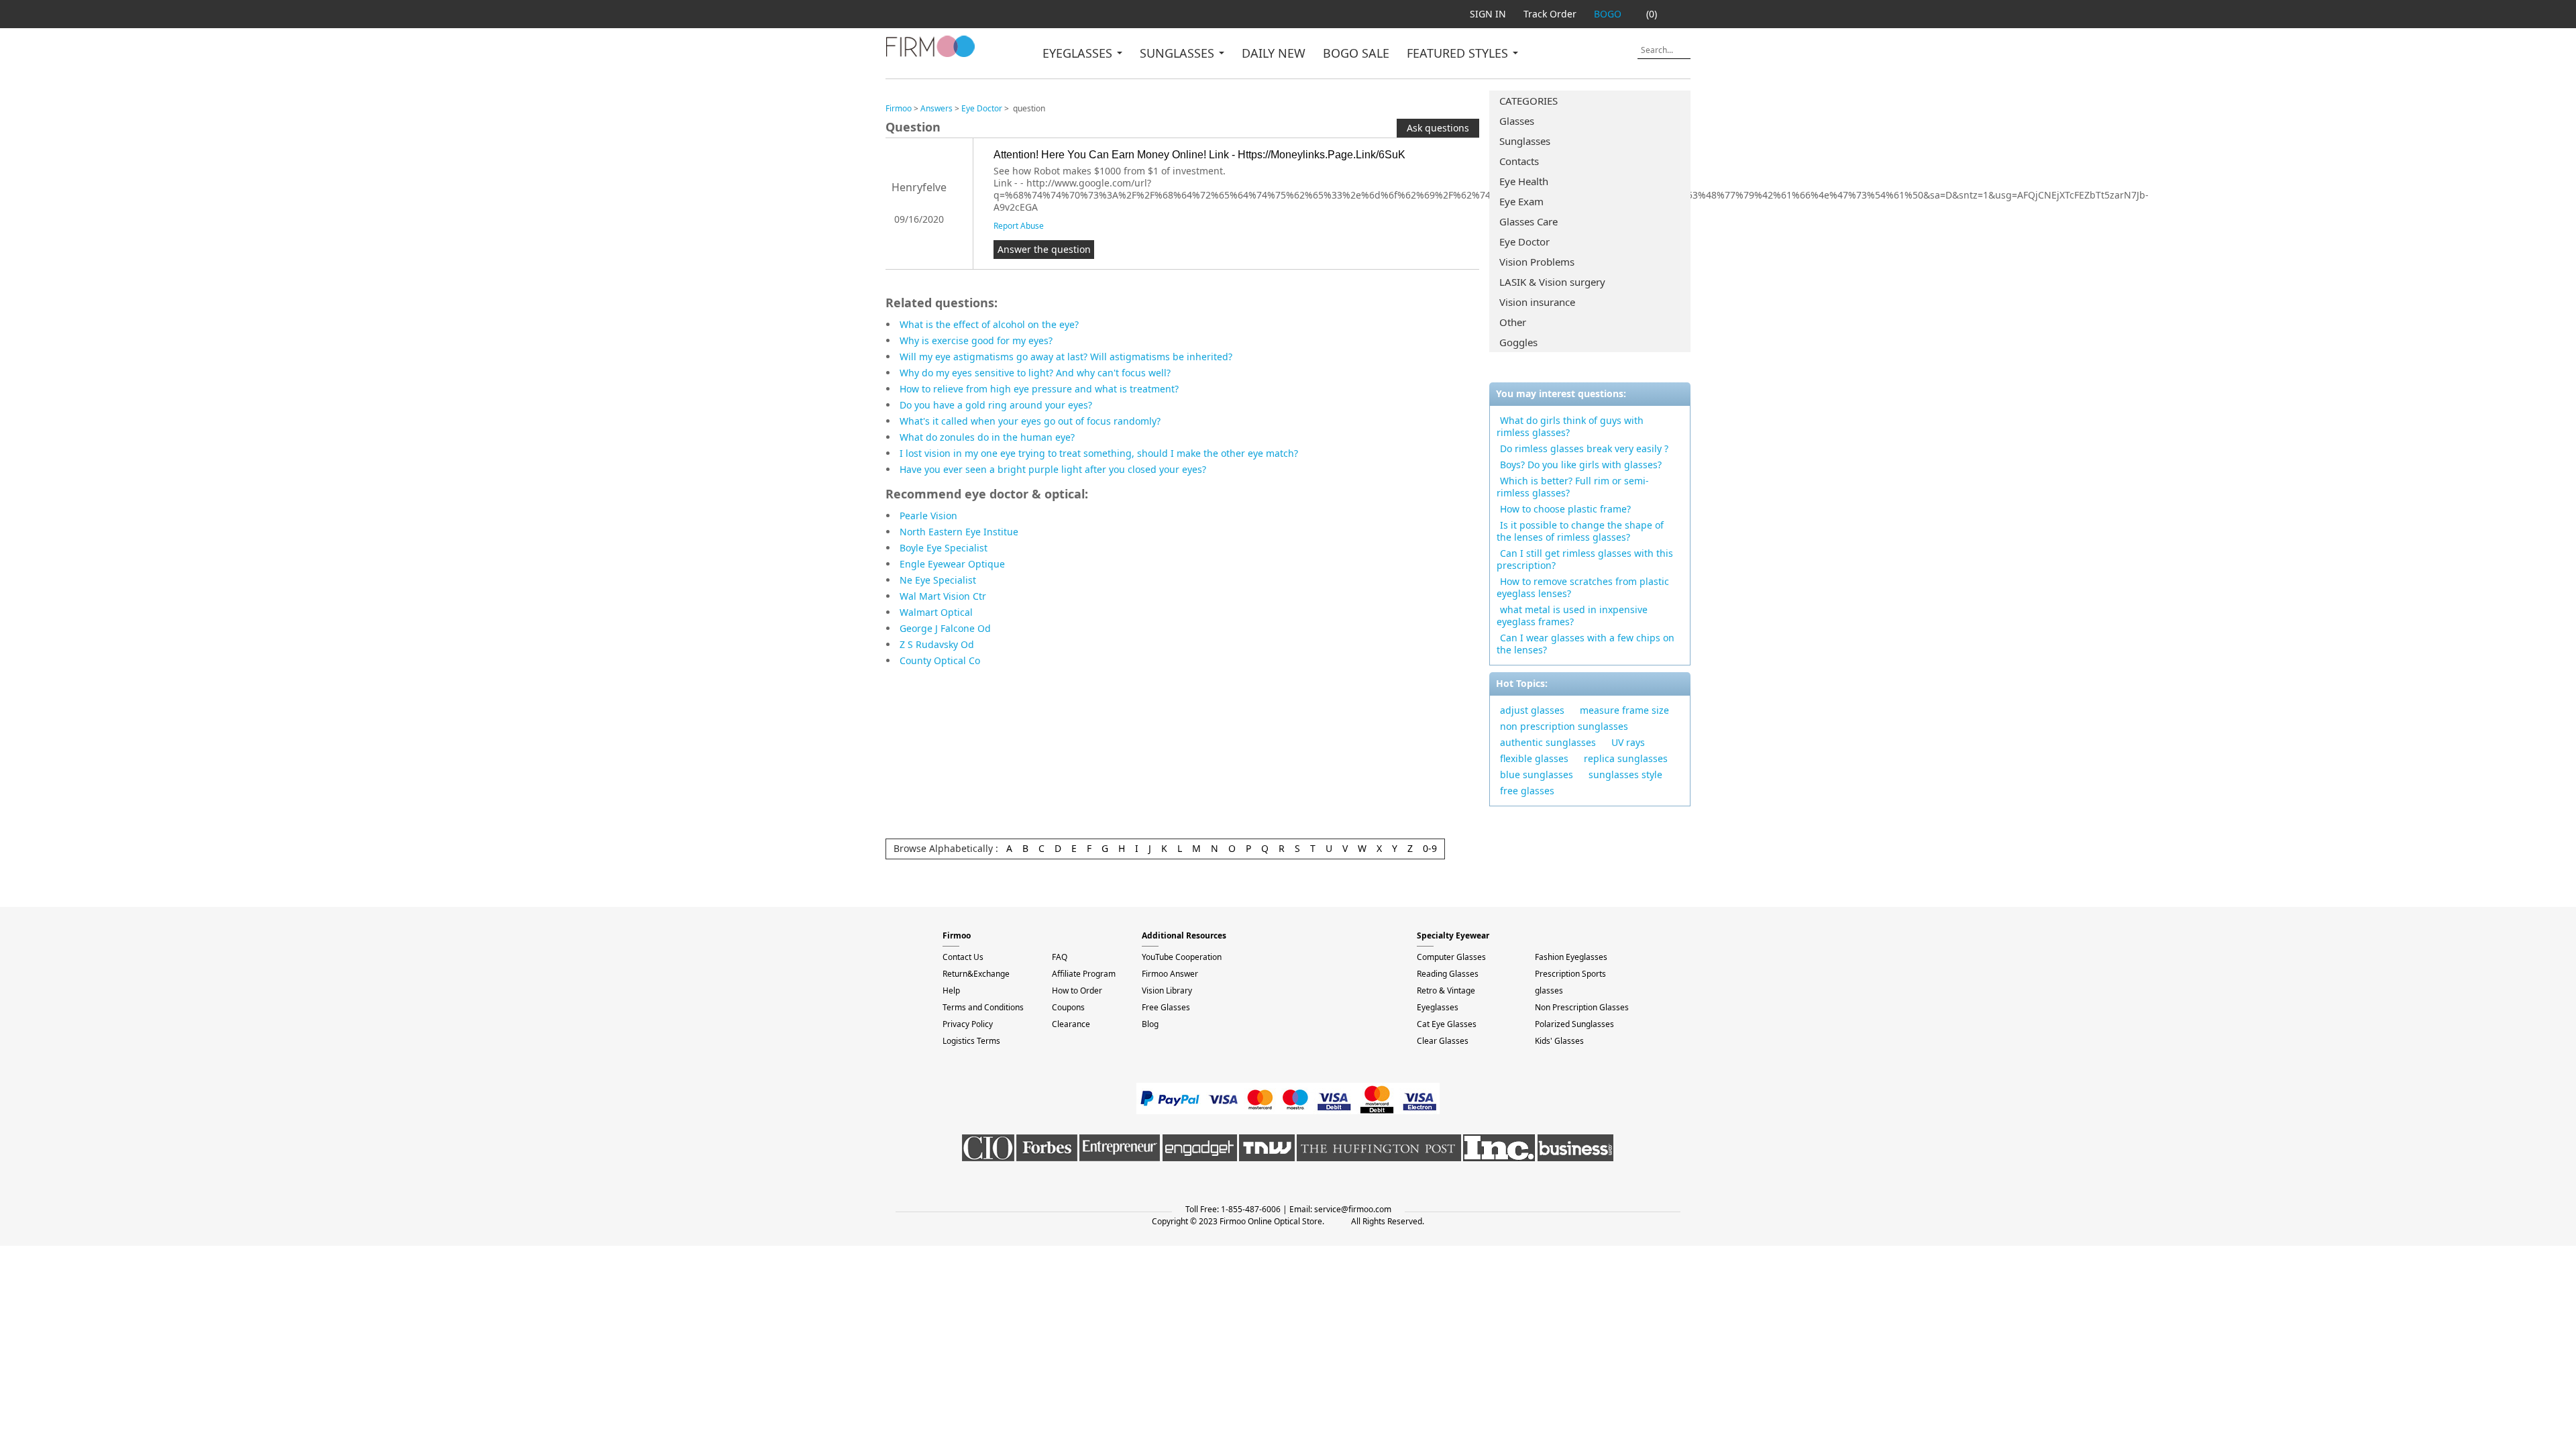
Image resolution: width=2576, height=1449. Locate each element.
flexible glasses (1534, 758)
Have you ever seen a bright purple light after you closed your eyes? (1053, 469)
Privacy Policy (968, 1024)
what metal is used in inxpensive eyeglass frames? (1572, 615)
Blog (1150, 1024)
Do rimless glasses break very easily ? (1584, 448)
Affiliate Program (1084, 974)
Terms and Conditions (983, 1007)
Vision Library (1167, 990)
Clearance (1071, 1024)
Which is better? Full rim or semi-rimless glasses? (1573, 487)
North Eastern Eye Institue (959, 532)
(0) (1652, 14)
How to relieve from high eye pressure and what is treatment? (1039, 389)
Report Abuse (1019, 226)
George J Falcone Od (945, 628)
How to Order (1077, 990)
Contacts (1519, 161)
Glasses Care (1528, 221)
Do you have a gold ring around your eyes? (996, 405)
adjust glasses (1532, 710)
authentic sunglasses (1548, 742)
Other (1513, 322)
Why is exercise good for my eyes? (976, 340)
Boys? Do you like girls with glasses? (1581, 465)
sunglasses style (1625, 774)
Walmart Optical (936, 612)
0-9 (1430, 848)
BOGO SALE (1356, 53)
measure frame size (1624, 710)
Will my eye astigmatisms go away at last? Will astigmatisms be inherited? (1066, 357)
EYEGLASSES (1079, 53)
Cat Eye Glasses (1447, 1024)
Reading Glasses (1448, 974)
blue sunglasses (1537, 774)
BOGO (1608, 14)
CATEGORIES (1528, 101)
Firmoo (899, 108)
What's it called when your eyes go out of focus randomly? (1030, 421)
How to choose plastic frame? (1565, 509)
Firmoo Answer (1170, 974)
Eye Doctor (1524, 241)
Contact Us (963, 957)
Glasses (1517, 121)
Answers (936, 108)
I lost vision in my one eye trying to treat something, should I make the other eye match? (1099, 453)
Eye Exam (1521, 201)
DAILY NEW (1274, 53)
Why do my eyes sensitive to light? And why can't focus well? (1035, 373)
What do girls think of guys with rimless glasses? (1570, 426)
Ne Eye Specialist (938, 580)
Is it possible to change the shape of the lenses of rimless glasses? (1580, 531)
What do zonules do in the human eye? (987, 437)
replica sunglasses (1626, 758)
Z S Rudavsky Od (937, 644)
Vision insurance (1537, 302)
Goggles (1518, 342)
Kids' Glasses (1559, 1041)
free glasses (1527, 791)
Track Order (1550, 14)
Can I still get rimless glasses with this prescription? (1585, 559)
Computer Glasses (1451, 957)
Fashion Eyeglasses (1571, 957)
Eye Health (1524, 181)
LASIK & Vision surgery (1552, 282)
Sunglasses (1525, 141)
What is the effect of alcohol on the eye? (989, 324)
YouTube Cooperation (1182, 957)
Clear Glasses (1443, 1041)
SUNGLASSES (1179, 53)
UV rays (1628, 742)
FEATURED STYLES (1459, 53)
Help (951, 990)
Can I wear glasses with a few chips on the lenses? (1586, 644)
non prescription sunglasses (1564, 726)
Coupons (1068, 1007)
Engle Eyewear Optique (952, 564)
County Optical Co (940, 660)
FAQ (1060, 957)
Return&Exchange (976, 974)
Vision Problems (1537, 262)
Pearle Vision (928, 516)
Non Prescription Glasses (1582, 1007)
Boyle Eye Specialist (944, 548)
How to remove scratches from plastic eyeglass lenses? (1583, 587)
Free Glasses (1166, 1007)
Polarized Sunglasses (1574, 1024)
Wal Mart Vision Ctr (943, 596)
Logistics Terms (971, 1041)
